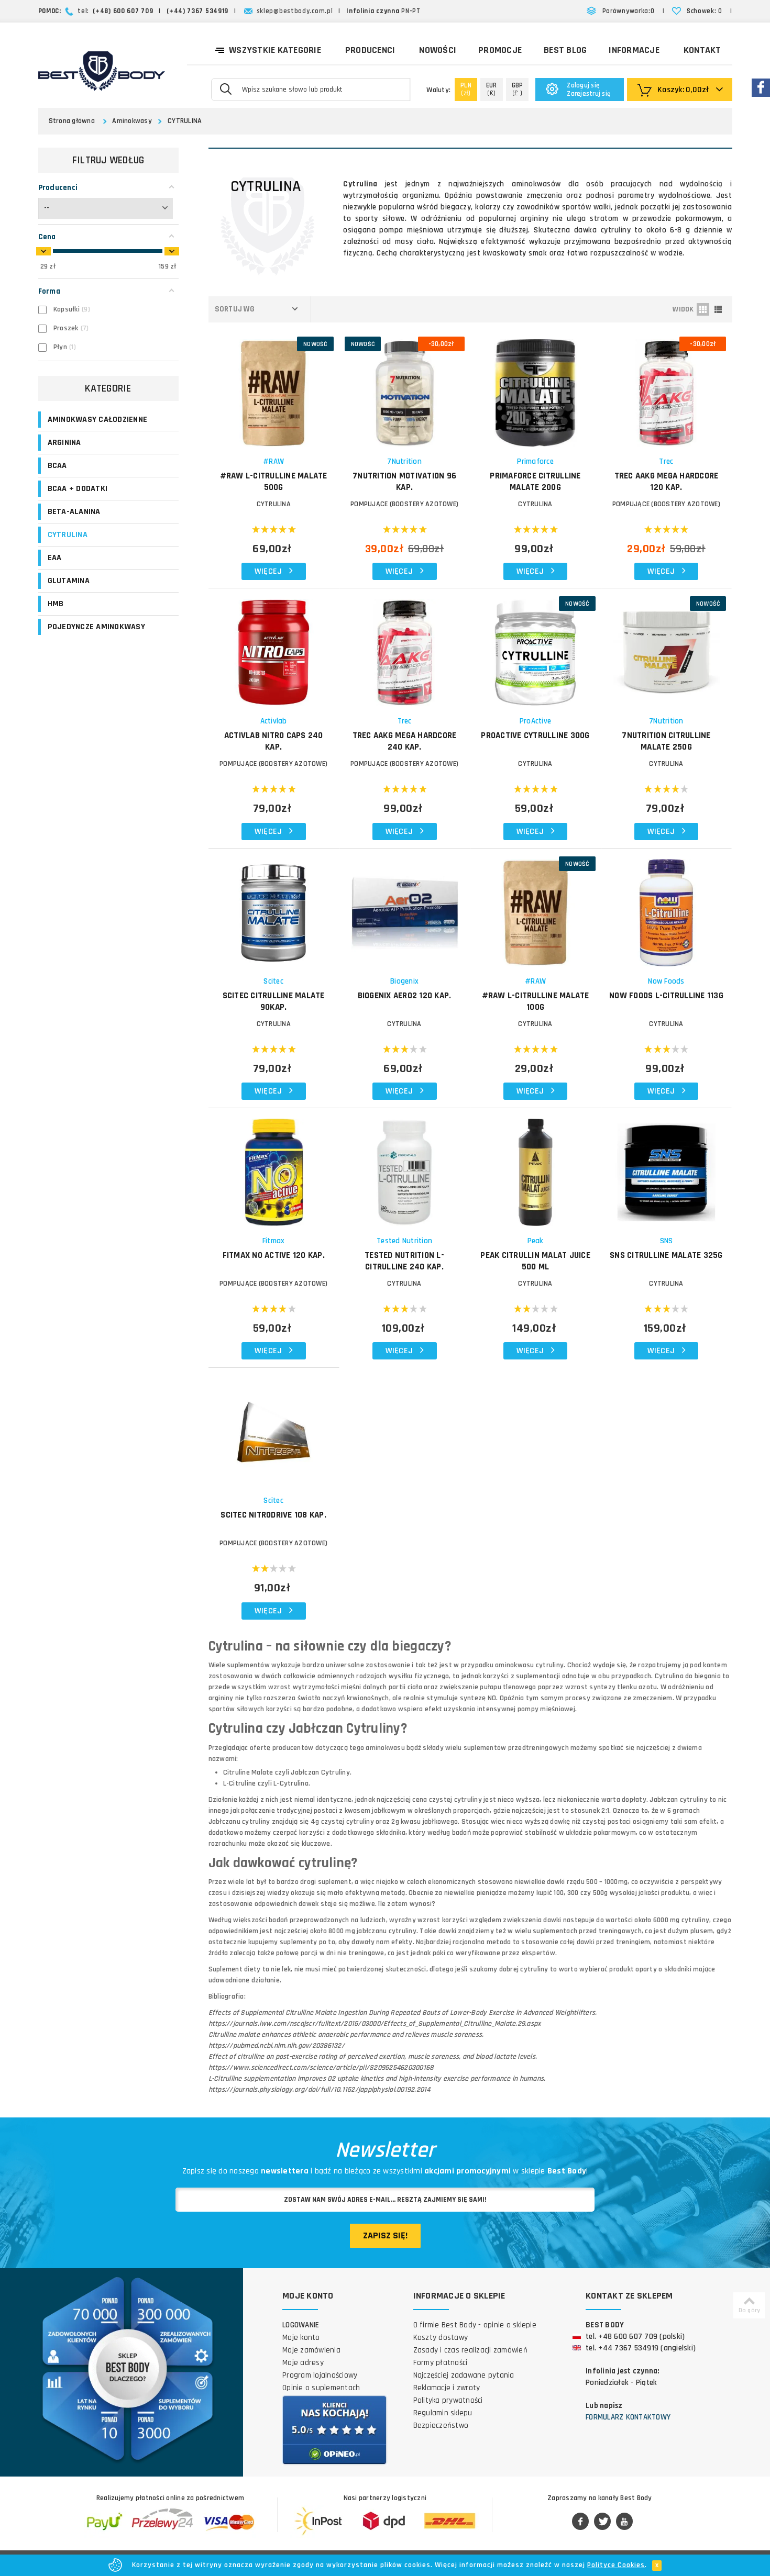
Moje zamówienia (311, 2350)
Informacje (634, 50)
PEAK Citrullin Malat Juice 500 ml (535, 1261)
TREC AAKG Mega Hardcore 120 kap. (667, 482)
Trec (666, 461)
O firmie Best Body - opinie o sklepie (475, 2325)
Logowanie (301, 2325)
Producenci (370, 50)
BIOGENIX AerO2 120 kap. (405, 996)
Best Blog (565, 50)
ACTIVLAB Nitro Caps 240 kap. (274, 741)
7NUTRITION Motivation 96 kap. (404, 482)
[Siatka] (703, 309)
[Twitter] (602, 2522)
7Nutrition (404, 461)
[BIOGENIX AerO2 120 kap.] (405, 907)
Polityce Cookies (616, 2565)
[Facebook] (580, 2522)
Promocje (500, 50)
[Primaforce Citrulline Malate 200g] (536, 388)
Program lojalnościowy (320, 2375)
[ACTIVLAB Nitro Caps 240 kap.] (274, 647)
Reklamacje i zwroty (447, 2388)
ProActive (535, 721)
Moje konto (301, 2338)
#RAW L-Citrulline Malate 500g (274, 482)
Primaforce (535, 461)
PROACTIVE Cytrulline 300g (535, 735)
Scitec (273, 981)
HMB (56, 604)
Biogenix (404, 981)
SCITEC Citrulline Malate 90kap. (274, 1001)
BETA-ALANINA (74, 512)
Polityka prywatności (448, 2400)
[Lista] (718, 309)
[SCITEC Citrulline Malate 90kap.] (274, 907)
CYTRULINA (185, 121)
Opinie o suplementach (321, 2388)
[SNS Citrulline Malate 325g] (667, 1167)
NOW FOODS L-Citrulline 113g (666, 996)
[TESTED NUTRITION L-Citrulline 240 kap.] (405, 1167)
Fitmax (274, 1241)
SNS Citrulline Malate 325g (666, 1255)
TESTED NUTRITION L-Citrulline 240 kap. (404, 1261)
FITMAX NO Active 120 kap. (274, 1255)
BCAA (57, 466)
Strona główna (72, 121)
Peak (536, 1241)
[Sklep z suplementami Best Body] (102, 71)
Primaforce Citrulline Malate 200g (535, 482)
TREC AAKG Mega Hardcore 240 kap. (405, 741)
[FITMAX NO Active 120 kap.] (274, 1167)
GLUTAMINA (69, 581)
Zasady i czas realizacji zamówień (470, 2350)
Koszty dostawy (441, 2338)
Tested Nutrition (404, 1241)
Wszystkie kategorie (275, 50)
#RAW (273, 461)
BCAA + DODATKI (78, 489)
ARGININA (64, 443)
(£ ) (518, 89)
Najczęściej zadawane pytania (464, 2375)
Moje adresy (303, 2363)
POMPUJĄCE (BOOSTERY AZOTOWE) (404, 504)
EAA (55, 558)
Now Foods (666, 981)
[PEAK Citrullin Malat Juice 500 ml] (536, 1167)
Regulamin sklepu (443, 2413)
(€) (492, 89)
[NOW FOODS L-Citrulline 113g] (667, 907)
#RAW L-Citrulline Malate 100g (536, 1001)
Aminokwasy (132, 121)
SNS (667, 1241)
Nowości (438, 50)
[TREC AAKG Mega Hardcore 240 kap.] (405, 647)
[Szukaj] (225, 88)
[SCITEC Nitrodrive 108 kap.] (274, 1427)
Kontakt (702, 50)
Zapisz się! (385, 2235)
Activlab (274, 721)
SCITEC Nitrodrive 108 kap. (273, 1515)
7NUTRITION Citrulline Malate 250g (666, 741)
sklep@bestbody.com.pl (295, 11)
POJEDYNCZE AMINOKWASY (96, 627)
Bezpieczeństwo (441, 2426)
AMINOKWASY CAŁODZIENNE (98, 420)
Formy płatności (441, 2363)
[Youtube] (624, 2522)
